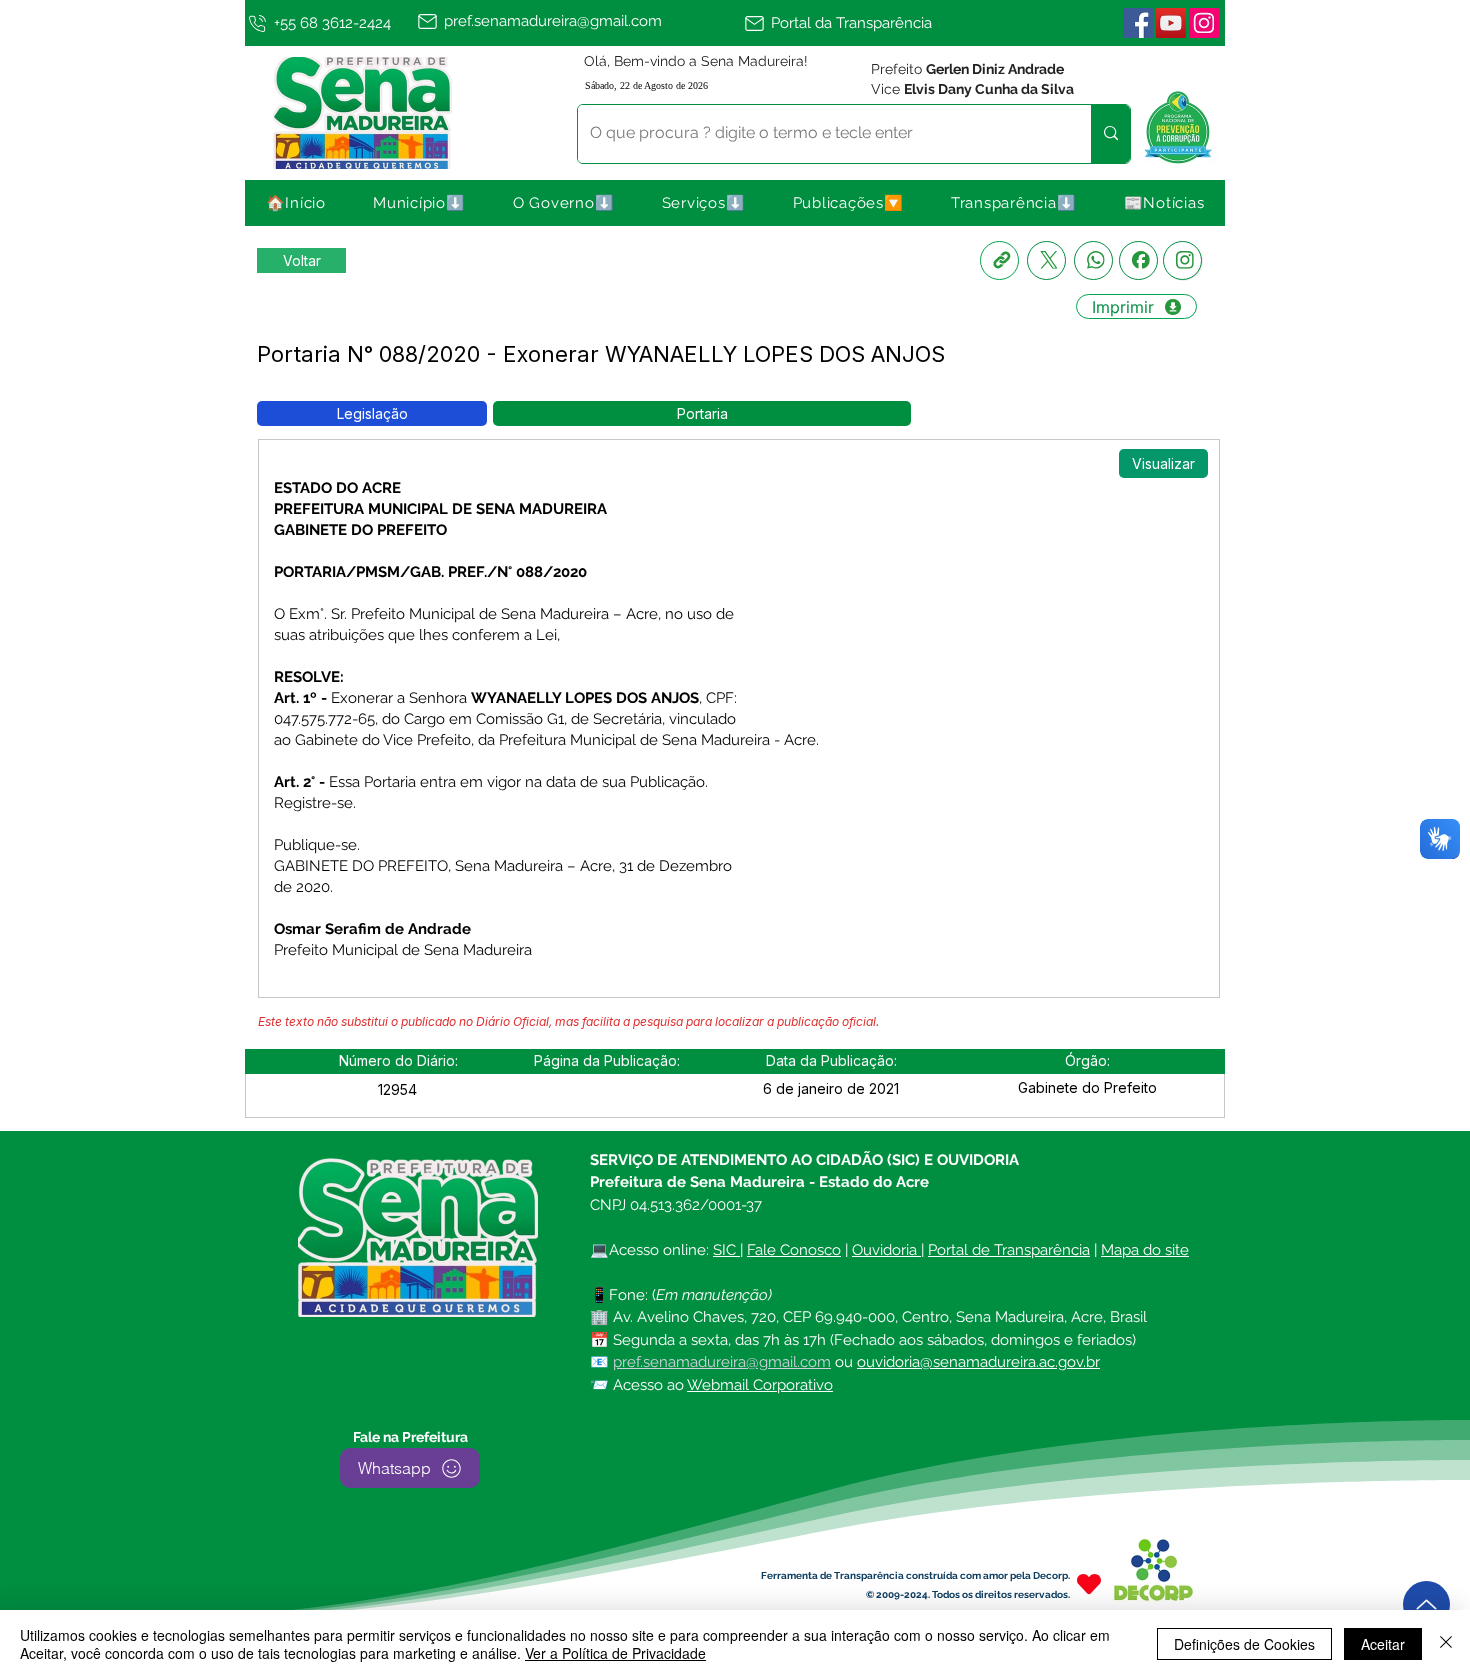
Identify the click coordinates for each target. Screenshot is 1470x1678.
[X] (1046, 260)
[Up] (1426, 1604)
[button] (420, 203)
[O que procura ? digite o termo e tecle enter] (1110, 134)
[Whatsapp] (1093, 260)
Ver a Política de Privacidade (615, 1653)
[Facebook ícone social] (1138, 23)
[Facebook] (1138, 260)
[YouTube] (1171, 23)
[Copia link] (999, 260)
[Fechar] (1446, 1644)
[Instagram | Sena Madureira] (1204, 23)
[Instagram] (1182, 260)
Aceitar (1383, 1644)
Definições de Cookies (1244, 1644)
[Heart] (1089, 1583)
